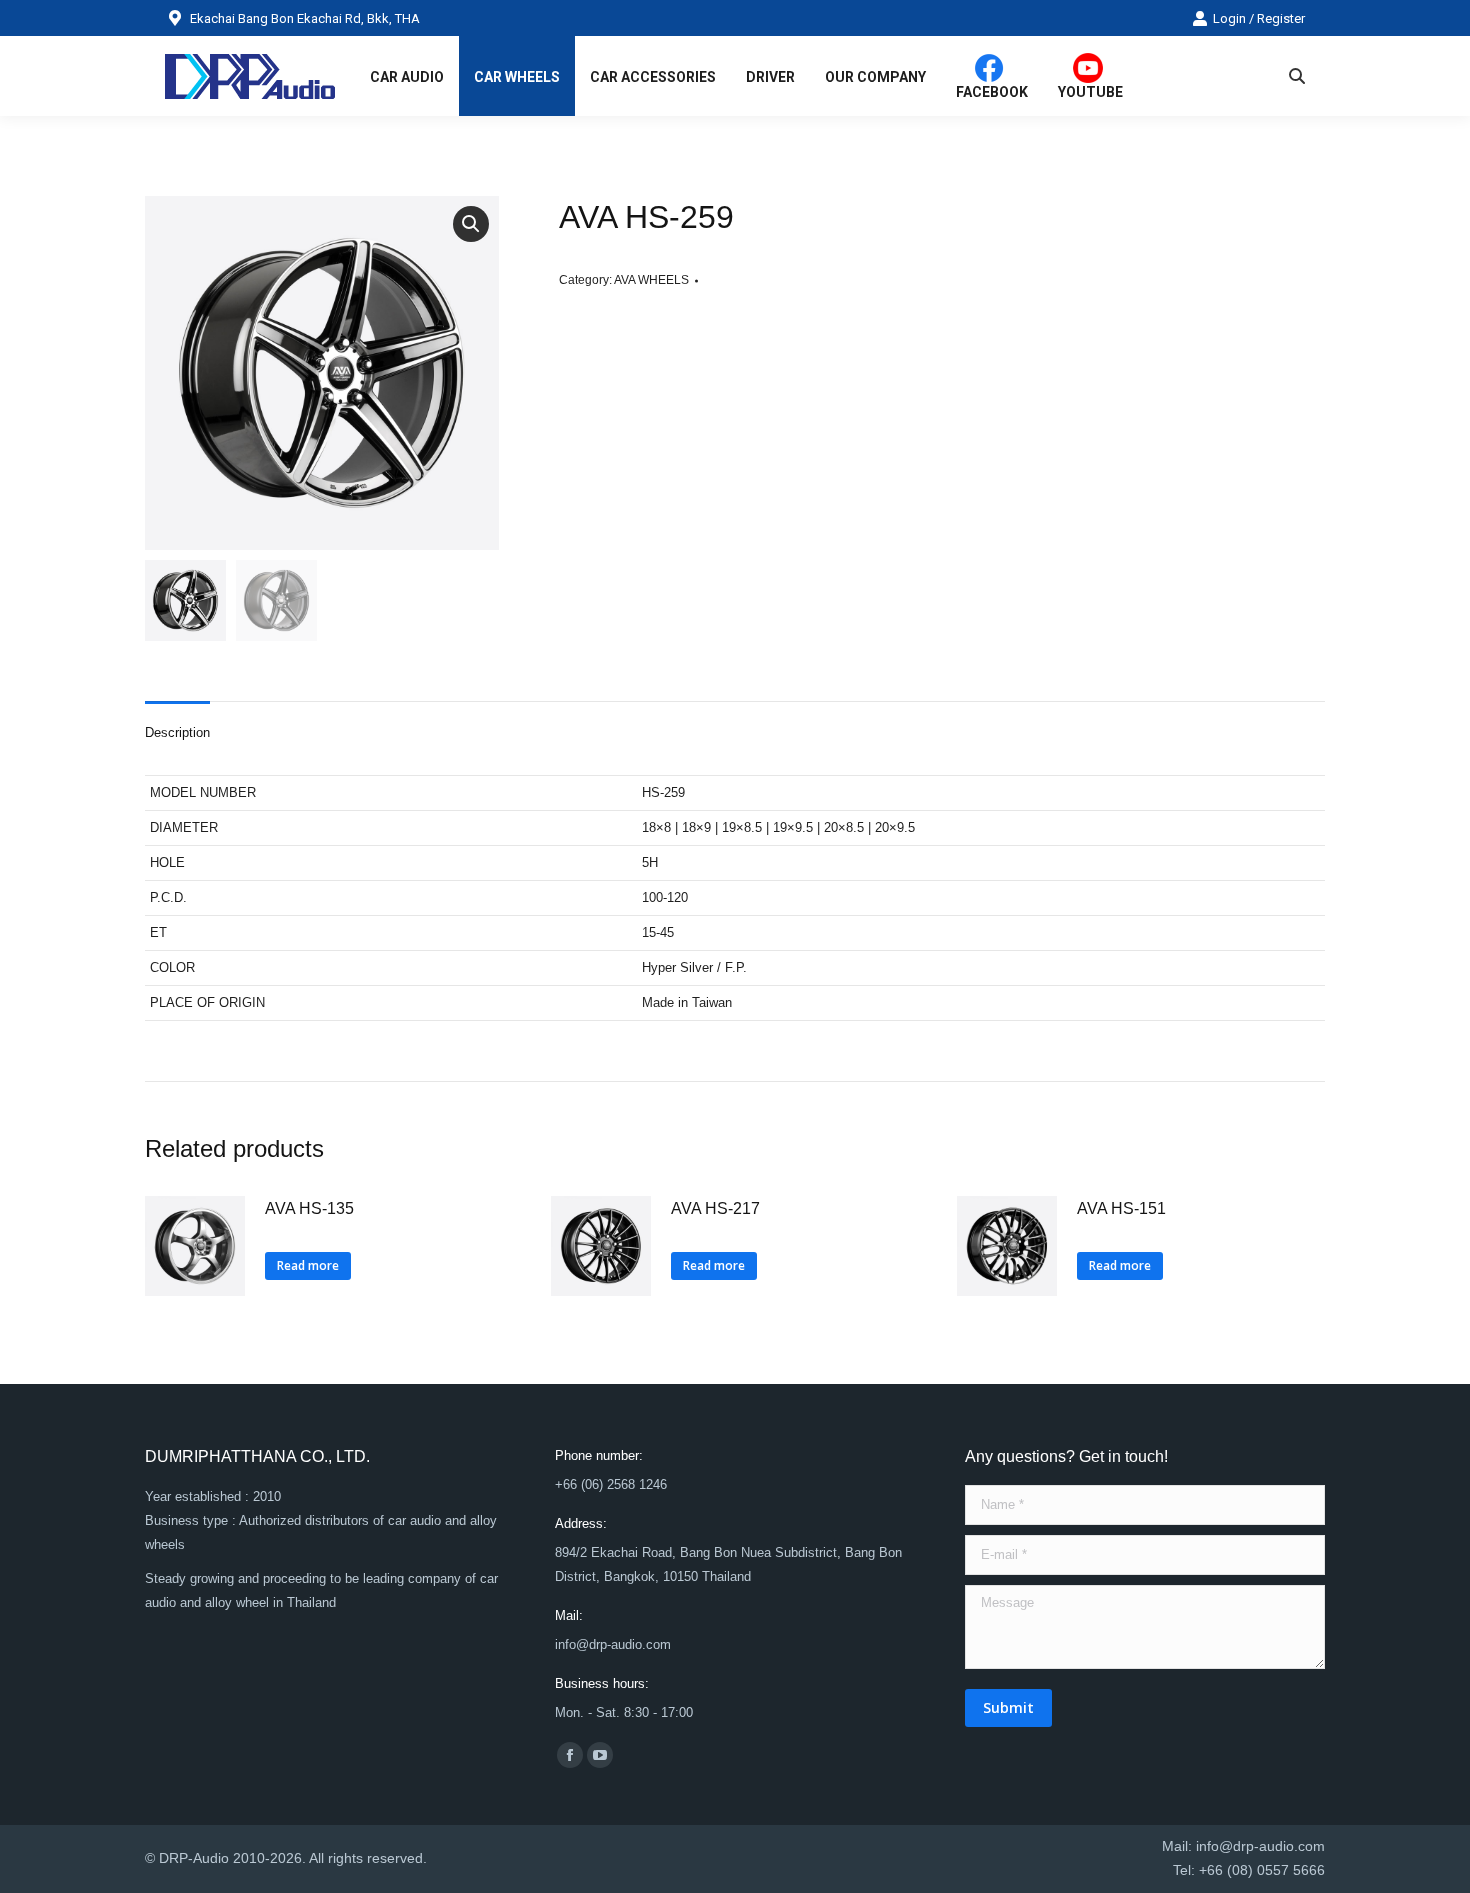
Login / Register (1259, 18)
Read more (308, 1265)
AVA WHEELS (651, 280)
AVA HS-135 (309, 1208)
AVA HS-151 (1121, 1208)
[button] (471, 224)
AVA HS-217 (715, 1208)
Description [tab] (177, 732)
